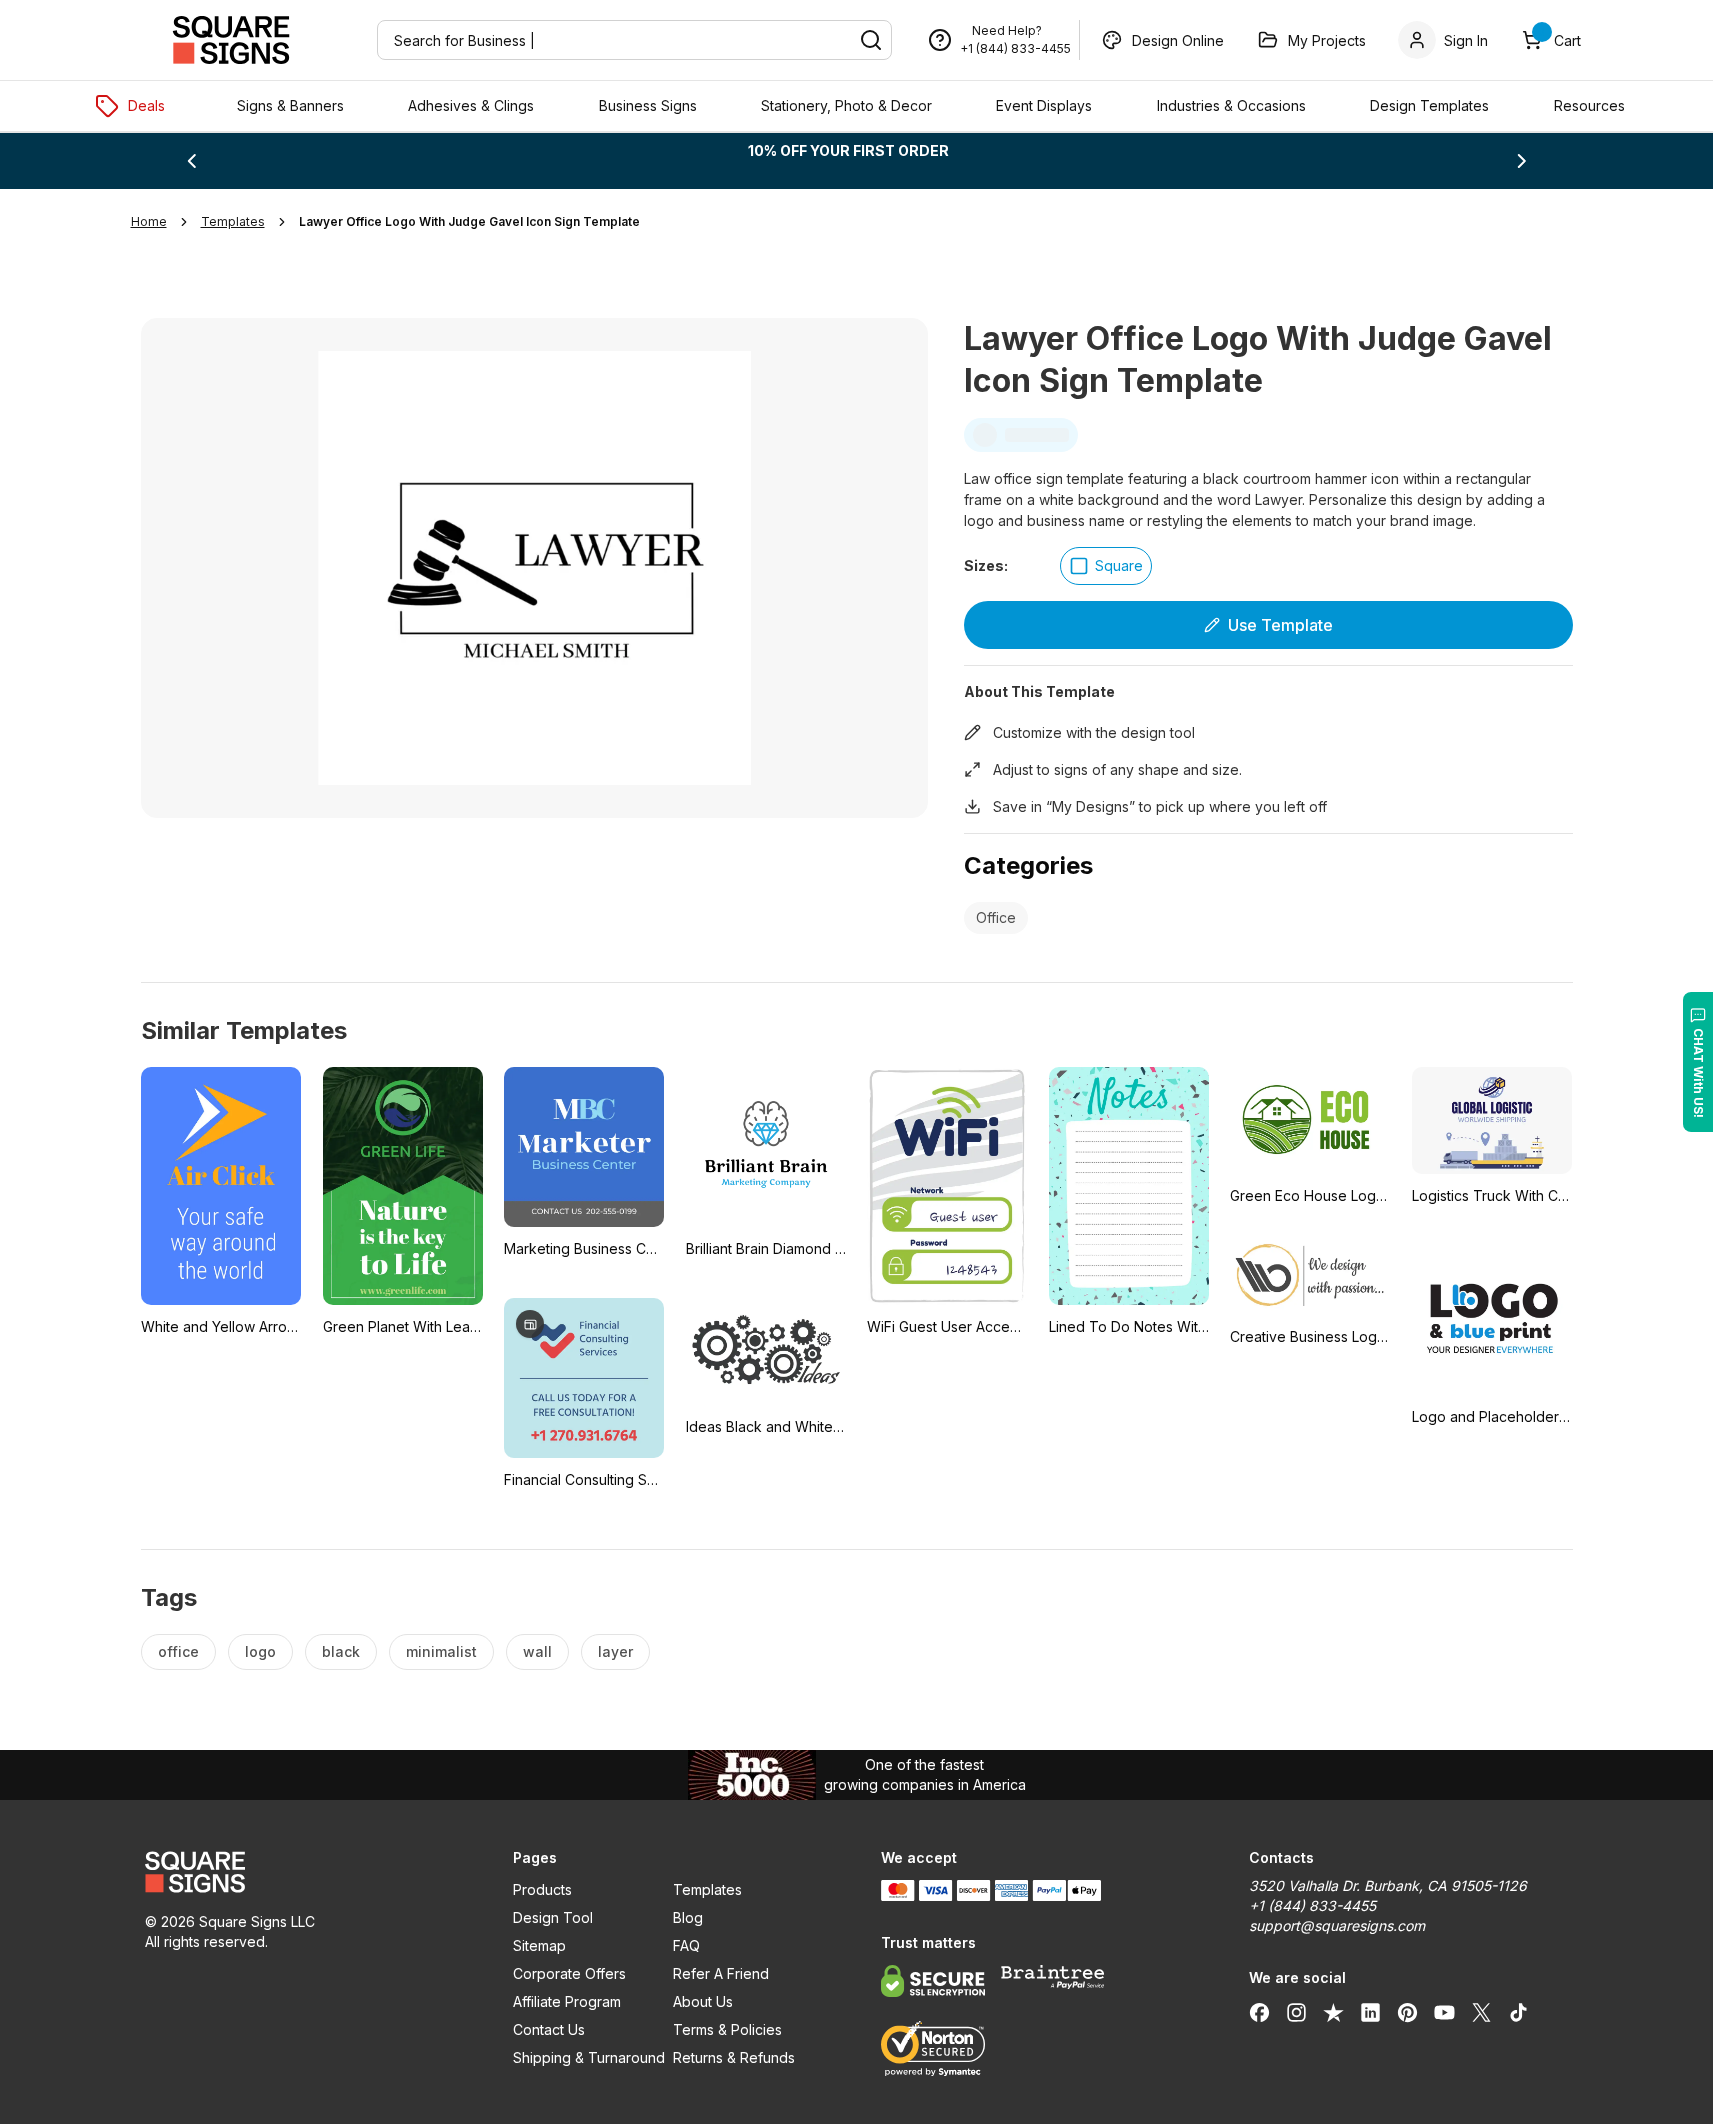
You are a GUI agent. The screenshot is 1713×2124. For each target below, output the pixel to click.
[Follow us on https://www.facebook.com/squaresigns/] (1259, 2012)
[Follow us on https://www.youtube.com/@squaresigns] (1444, 2012)
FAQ (686, 1945)
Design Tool (553, 1917)
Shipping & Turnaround (589, 2057)
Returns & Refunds (734, 2057)
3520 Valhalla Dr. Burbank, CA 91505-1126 (1388, 1885)
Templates (707, 1889)
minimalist (441, 1651)
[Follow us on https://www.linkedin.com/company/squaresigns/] (1370, 2012)
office (178, 1651)
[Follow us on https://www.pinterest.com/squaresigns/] (1407, 2012)
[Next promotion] (1522, 161)
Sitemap (539, 1945)
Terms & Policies (727, 2029)
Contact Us (549, 2029)
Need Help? (1007, 30)
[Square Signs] (231, 40)
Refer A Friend (721, 1973)
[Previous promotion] (191, 161)
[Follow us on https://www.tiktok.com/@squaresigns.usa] (1518, 2012)
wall (537, 1651)
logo (260, 1651)
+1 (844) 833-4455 (1015, 48)
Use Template (1280, 625)
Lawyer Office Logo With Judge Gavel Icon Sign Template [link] (469, 221)
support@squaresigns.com (1337, 1925)
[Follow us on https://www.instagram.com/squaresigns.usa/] (1296, 2012)
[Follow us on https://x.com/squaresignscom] (1481, 2012)
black (341, 1651)
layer (615, 1651)
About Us (703, 2001)
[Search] (871, 40)
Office (996, 917)
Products (542, 1889)
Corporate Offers (569, 1973)
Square (1119, 565)
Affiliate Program (567, 2001)
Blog (688, 1917)
